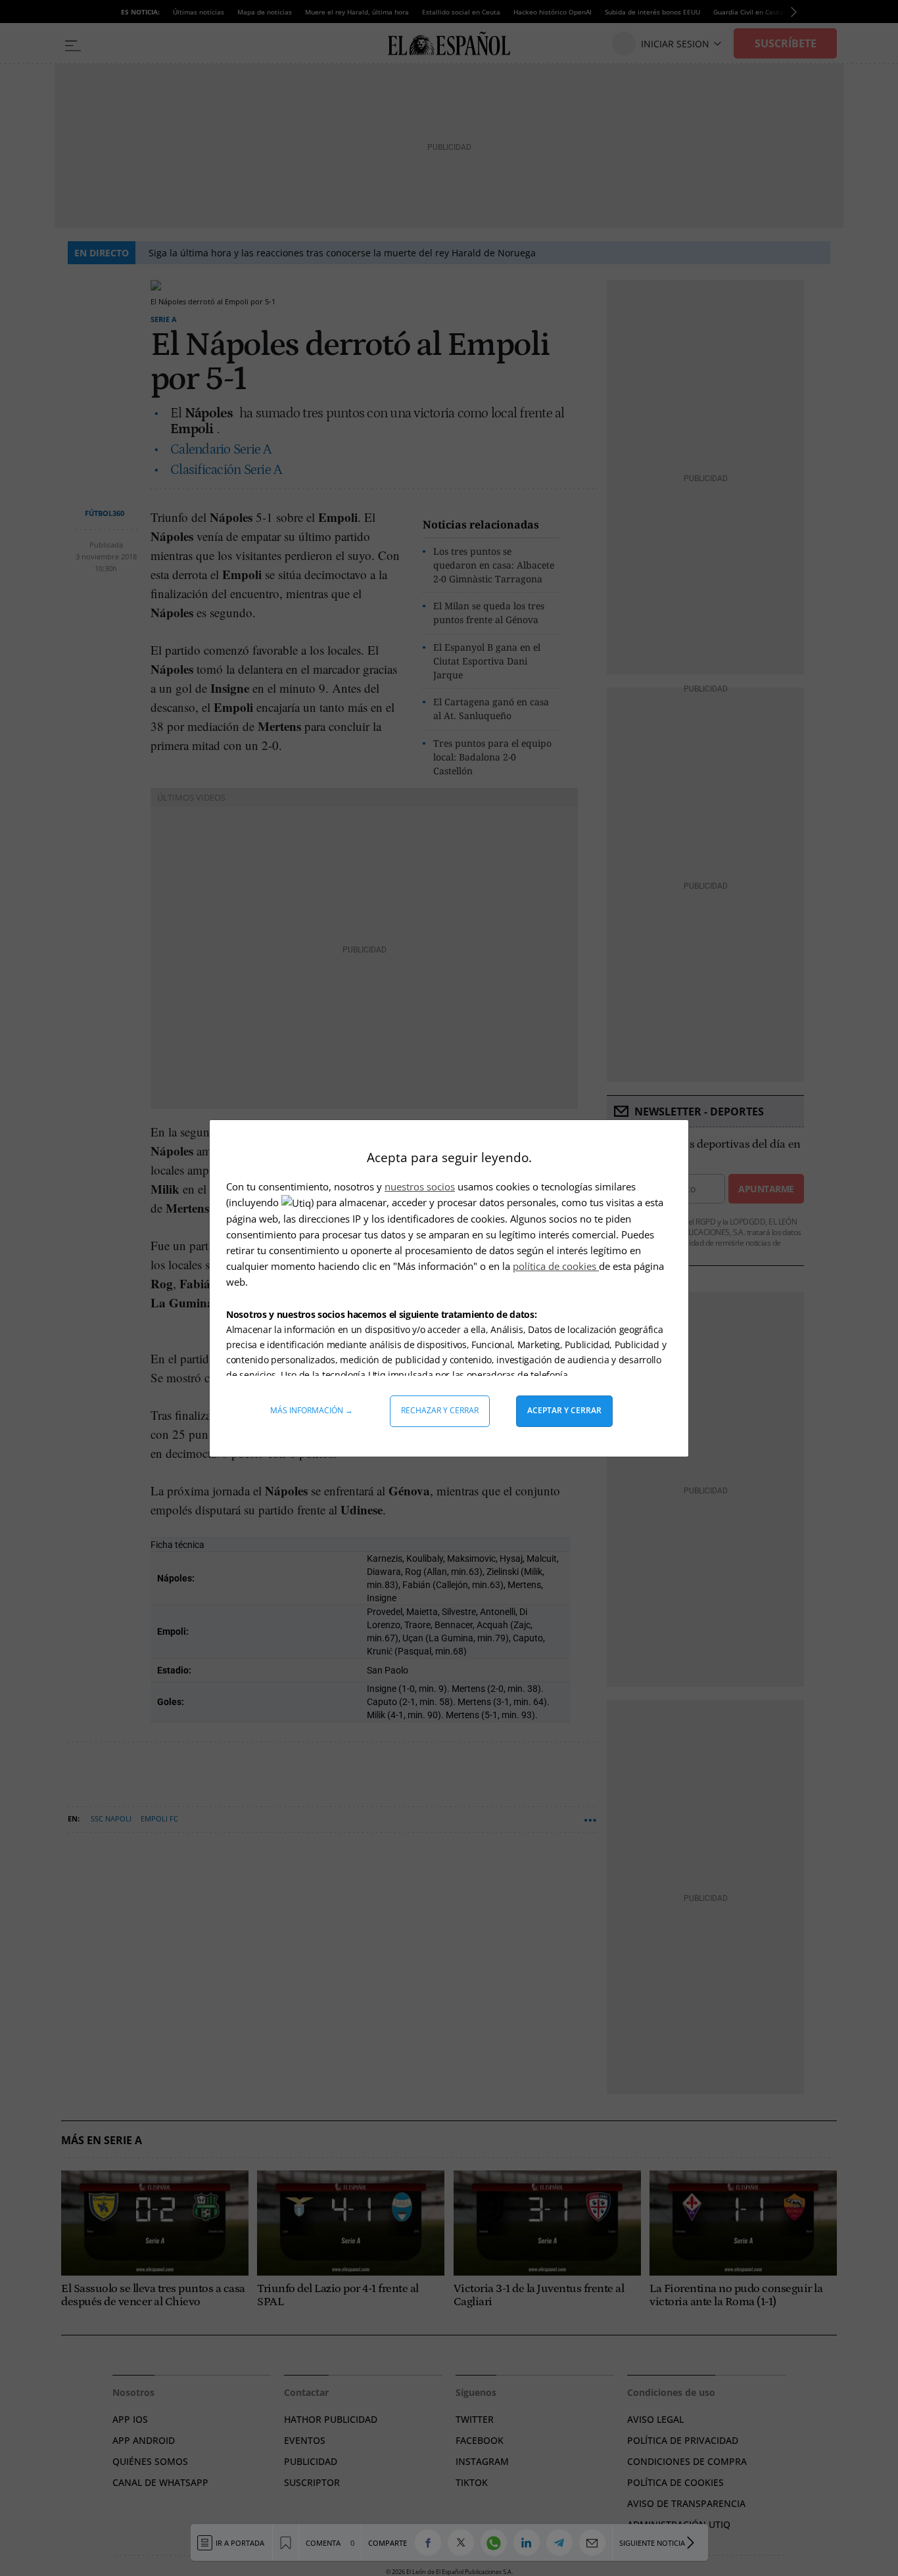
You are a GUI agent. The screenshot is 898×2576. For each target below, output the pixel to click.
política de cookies (556, 1266)
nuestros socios (420, 1186)
